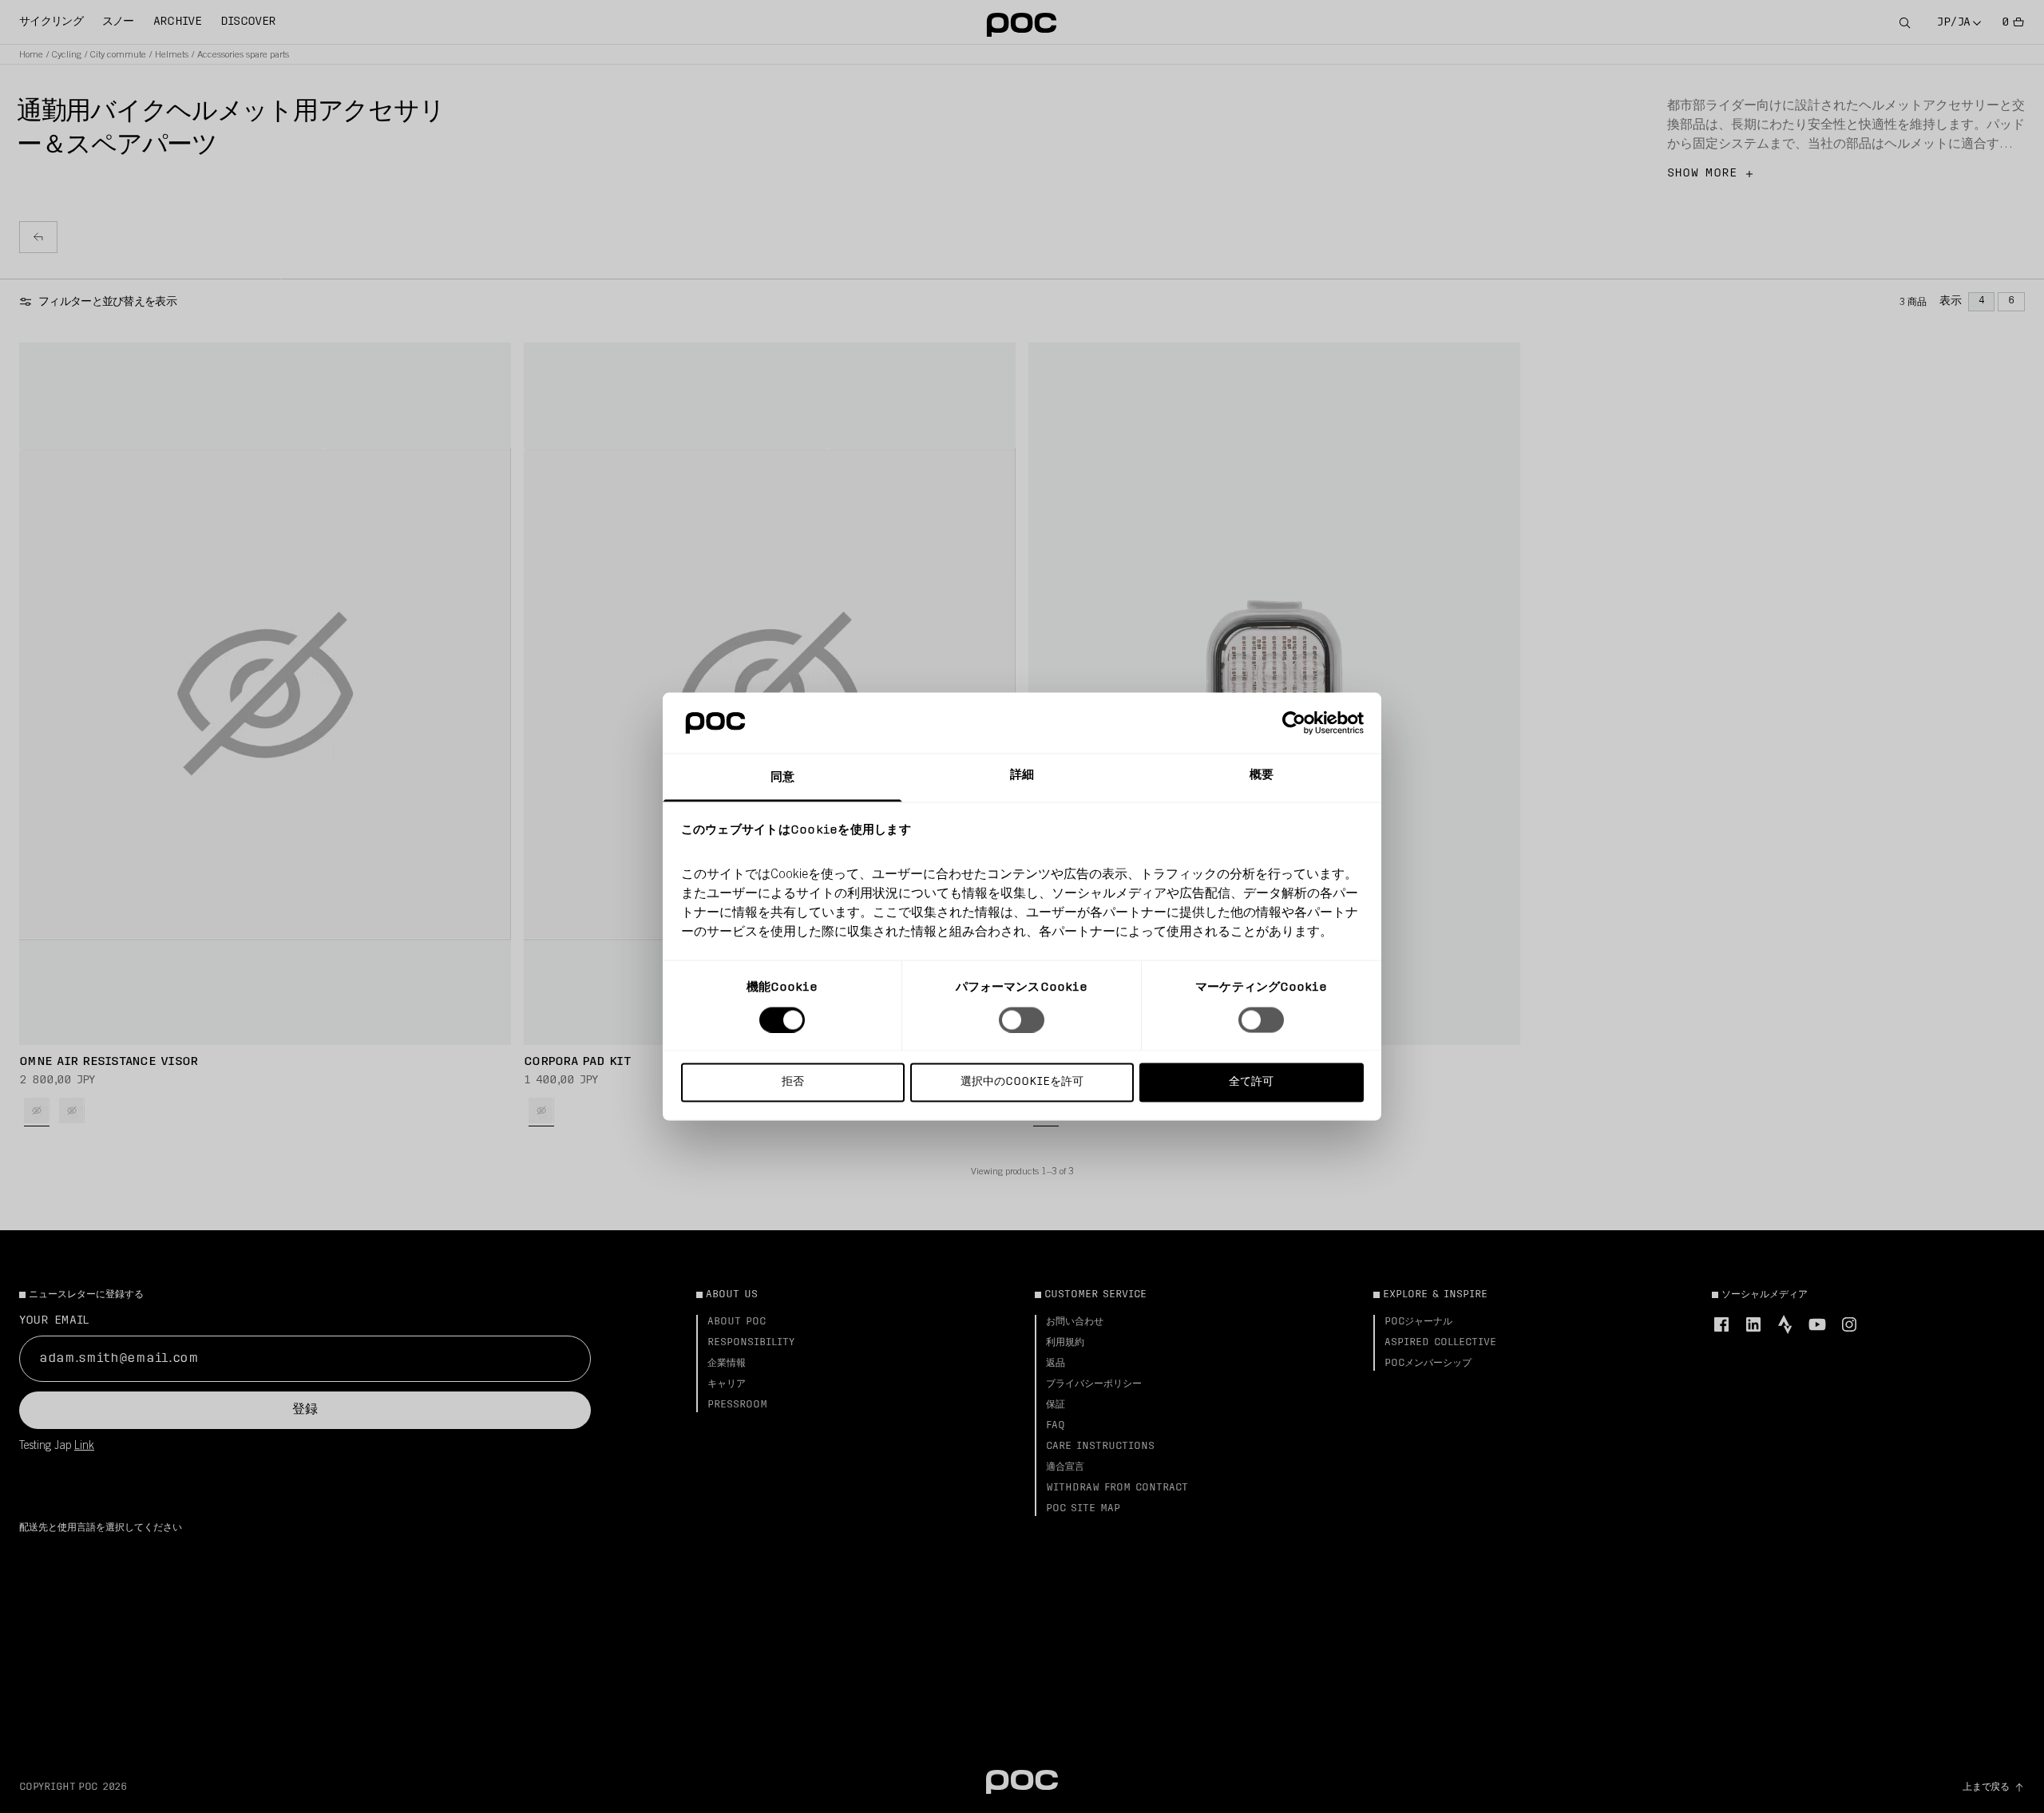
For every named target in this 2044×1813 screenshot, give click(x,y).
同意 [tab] (782, 778)
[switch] (1022, 1019)
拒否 (793, 1082)
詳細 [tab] (1022, 776)
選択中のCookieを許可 (1022, 1082)
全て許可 (1251, 1082)
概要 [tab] (1262, 776)
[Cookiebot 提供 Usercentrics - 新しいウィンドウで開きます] (1294, 722)
